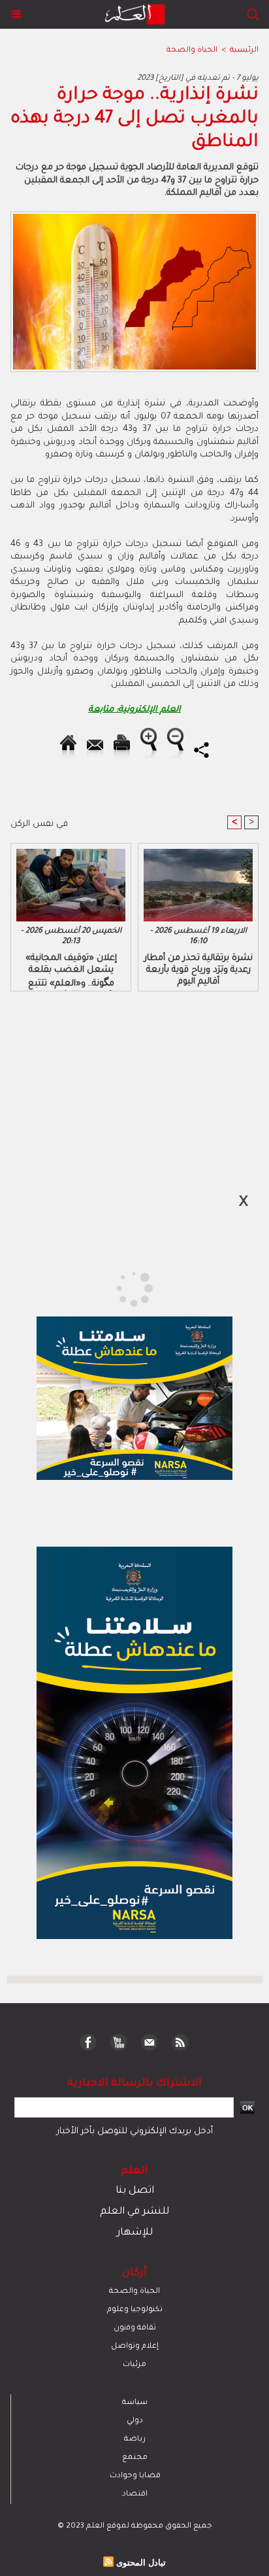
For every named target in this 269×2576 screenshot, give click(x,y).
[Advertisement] (111, 1287)
